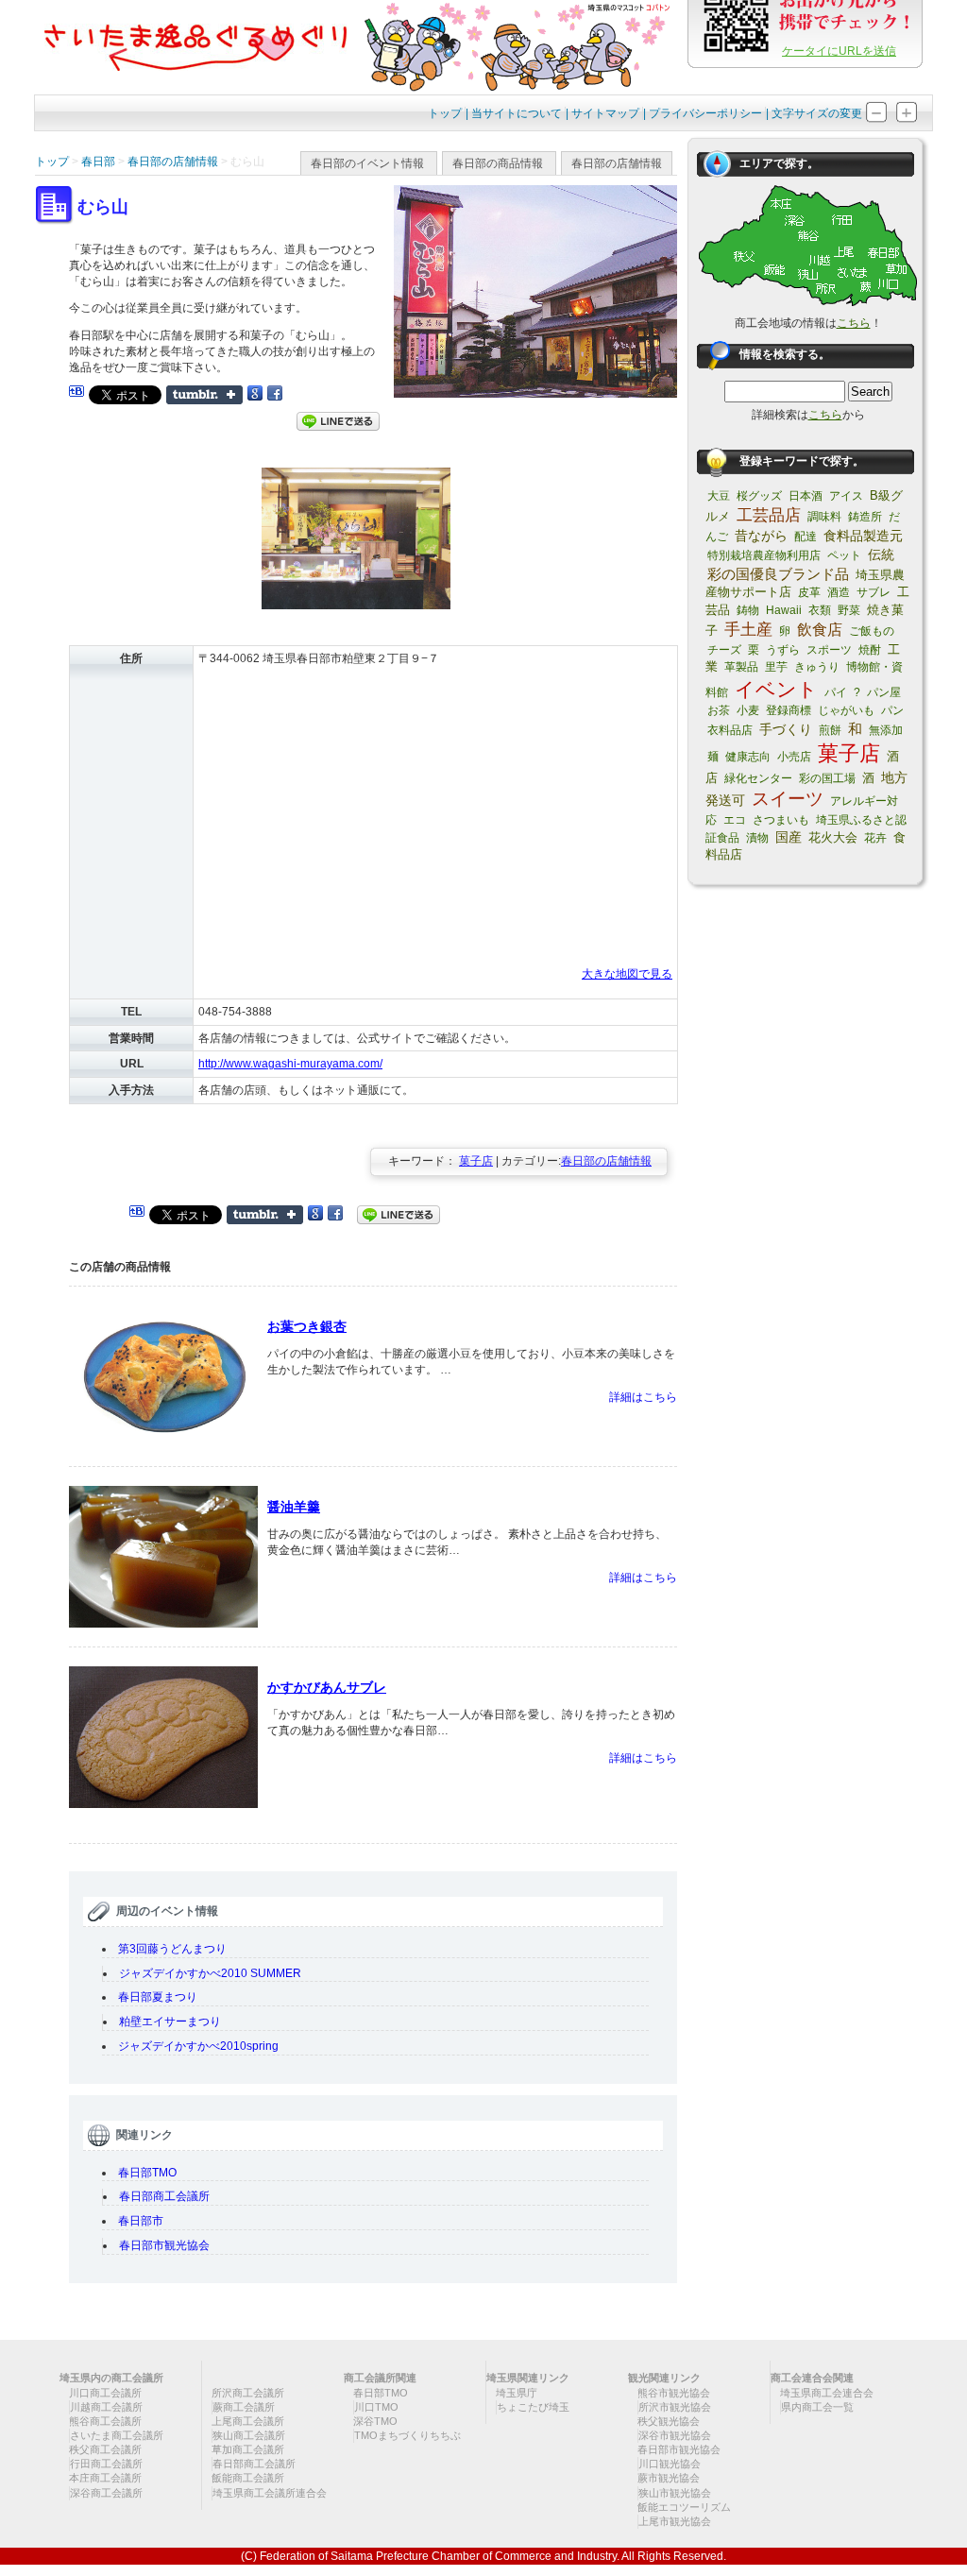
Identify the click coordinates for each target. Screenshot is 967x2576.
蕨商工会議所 (244, 2407)
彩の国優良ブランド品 (778, 574)
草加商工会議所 (248, 2449)
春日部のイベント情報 (367, 163)
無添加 (886, 730)
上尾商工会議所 (248, 2421)
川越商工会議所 (106, 2407)
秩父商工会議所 (105, 2449)
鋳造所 (865, 517)
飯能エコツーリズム (684, 2507)
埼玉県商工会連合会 (827, 2393)
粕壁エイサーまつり (170, 2022)
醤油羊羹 (294, 1507)
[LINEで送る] (338, 420)
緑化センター (758, 778)
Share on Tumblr (204, 395)
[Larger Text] (907, 120)
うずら (783, 650)
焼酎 (870, 650)
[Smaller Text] (876, 120)
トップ (445, 113)
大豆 (719, 496)
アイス (846, 496)
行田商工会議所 (106, 2464)
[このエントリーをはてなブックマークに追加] (76, 394)
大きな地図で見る (627, 974)
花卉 (875, 838)
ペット (844, 555)
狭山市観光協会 (675, 2493)
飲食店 (820, 630)
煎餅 (830, 730)
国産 (789, 837)
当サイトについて (517, 113)
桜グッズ (759, 496)
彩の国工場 (827, 778)
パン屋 (884, 692)
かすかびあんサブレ (327, 1687)
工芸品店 (769, 515)
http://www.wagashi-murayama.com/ (290, 1064)
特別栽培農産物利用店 (764, 555)
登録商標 (789, 710)
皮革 (809, 592)
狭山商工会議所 (249, 2435)
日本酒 (806, 496)
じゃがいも (846, 710)
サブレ (874, 592)
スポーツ (829, 650)
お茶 (719, 710)
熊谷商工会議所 (105, 2421)
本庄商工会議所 (105, 2478)
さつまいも (781, 820)
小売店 (794, 757)
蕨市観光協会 (669, 2478)
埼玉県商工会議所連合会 (270, 2493)
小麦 (748, 710)
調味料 (824, 517)
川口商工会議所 (105, 2393)
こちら (854, 323)
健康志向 (748, 757)
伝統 (881, 554)
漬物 (757, 838)
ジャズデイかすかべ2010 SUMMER (216, 1973)
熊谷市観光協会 (674, 2393)
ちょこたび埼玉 (533, 2407)
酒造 (839, 592)
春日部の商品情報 (498, 163)
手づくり (786, 729)
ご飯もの (872, 631)
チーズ (724, 650)
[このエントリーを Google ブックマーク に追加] (255, 394)
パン (892, 710)
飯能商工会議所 (248, 2478)
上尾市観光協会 (675, 2521)
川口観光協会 (670, 2464)
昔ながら (761, 536)
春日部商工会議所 (164, 2196)
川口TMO (376, 2407)
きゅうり (817, 667)
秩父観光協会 (669, 2421)
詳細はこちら (643, 1397)
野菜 (849, 610)
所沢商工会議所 (248, 2393)
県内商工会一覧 (817, 2407)
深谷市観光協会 (675, 2435)
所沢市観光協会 (675, 2407)
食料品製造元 (863, 536)
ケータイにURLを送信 (839, 51)
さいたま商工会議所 (117, 2435)
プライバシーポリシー (705, 113)
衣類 (820, 610)
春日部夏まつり (158, 1997)
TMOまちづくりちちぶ (407, 2435)
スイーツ (788, 799)
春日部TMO (147, 2173)
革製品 (741, 667)
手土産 (748, 630)
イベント (776, 689)
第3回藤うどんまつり (172, 1949)
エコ (735, 820)
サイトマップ (605, 113)
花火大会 (833, 837)
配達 (806, 537)
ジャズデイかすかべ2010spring (198, 2046)
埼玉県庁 (517, 2393)
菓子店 (476, 1161)
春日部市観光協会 (164, 2245)
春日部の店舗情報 (617, 163)
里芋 (776, 667)
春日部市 (141, 2221)
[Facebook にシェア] (275, 394)
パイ (836, 692)
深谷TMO (375, 2421)
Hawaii (784, 610)
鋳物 (748, 610)
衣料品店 (730, 730)
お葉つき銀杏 (307, 1326)
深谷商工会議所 (106, 2493)
